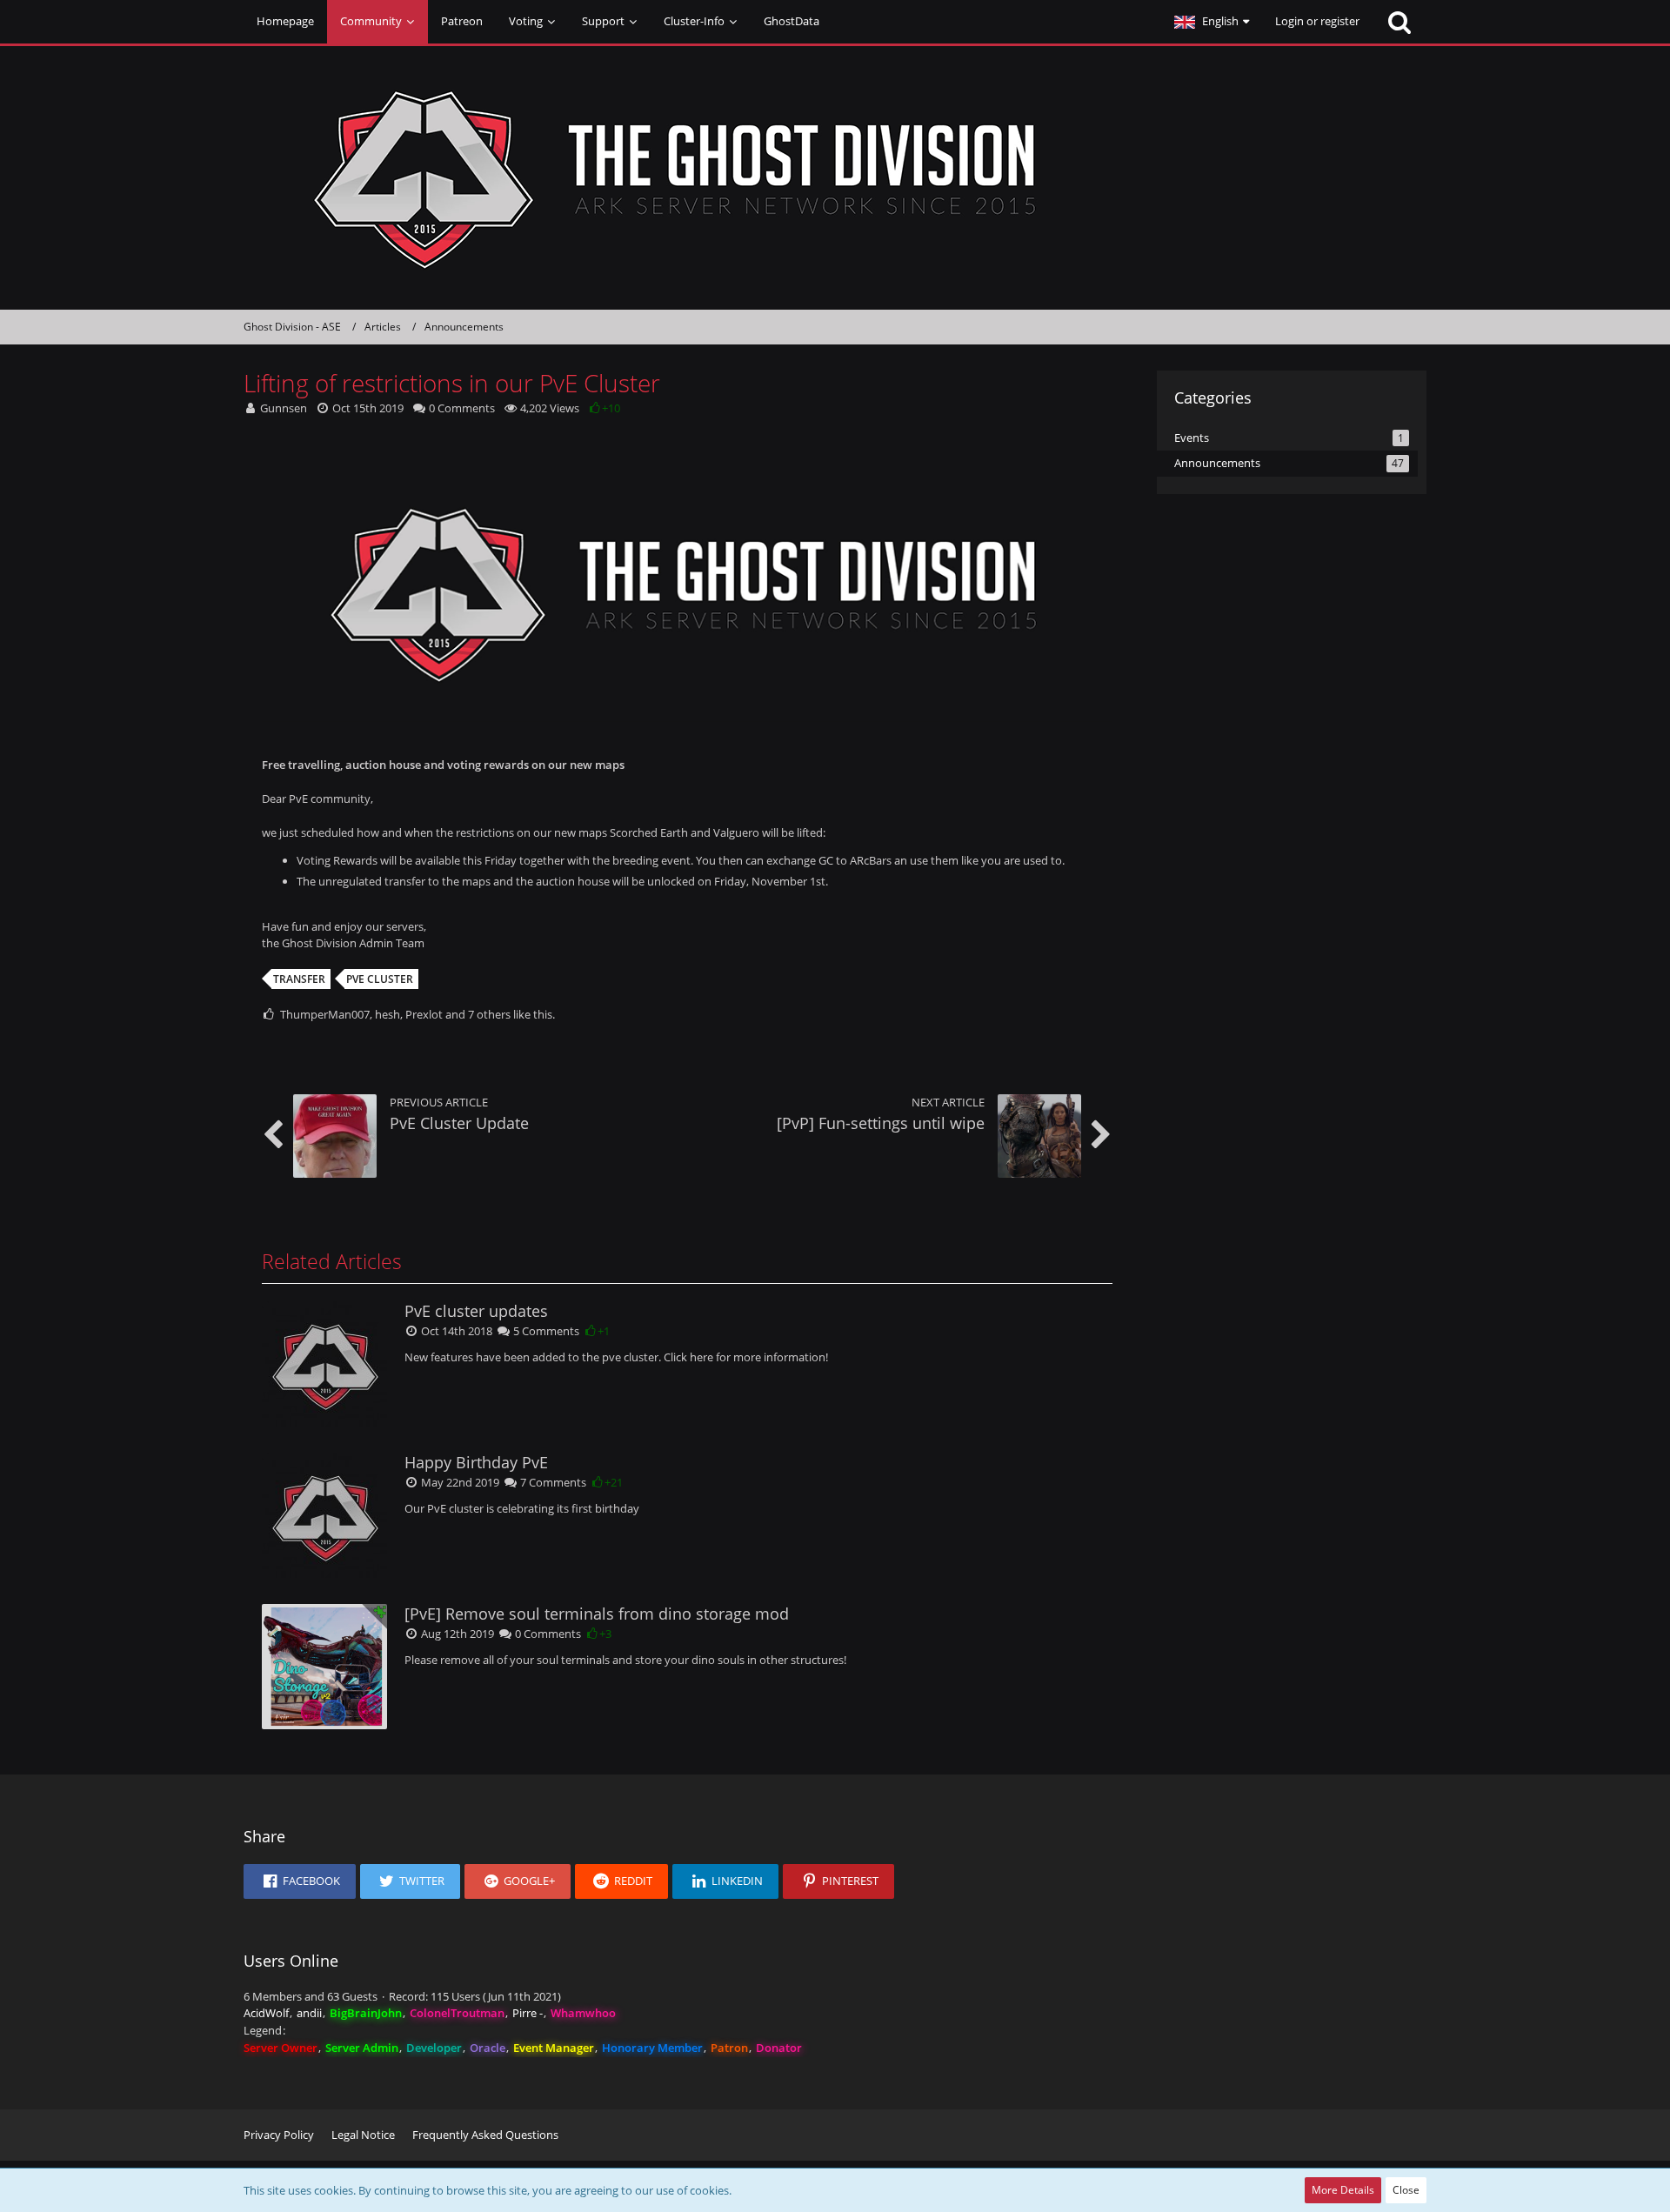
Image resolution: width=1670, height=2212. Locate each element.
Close (1406, 2190)
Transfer (299, 979)
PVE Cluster (380, 979)
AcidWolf (266, 2013)
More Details (1343, 2190)
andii (309, 2013)
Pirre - (528, 2013)
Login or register (1317, 21)
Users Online (291, 1961)
